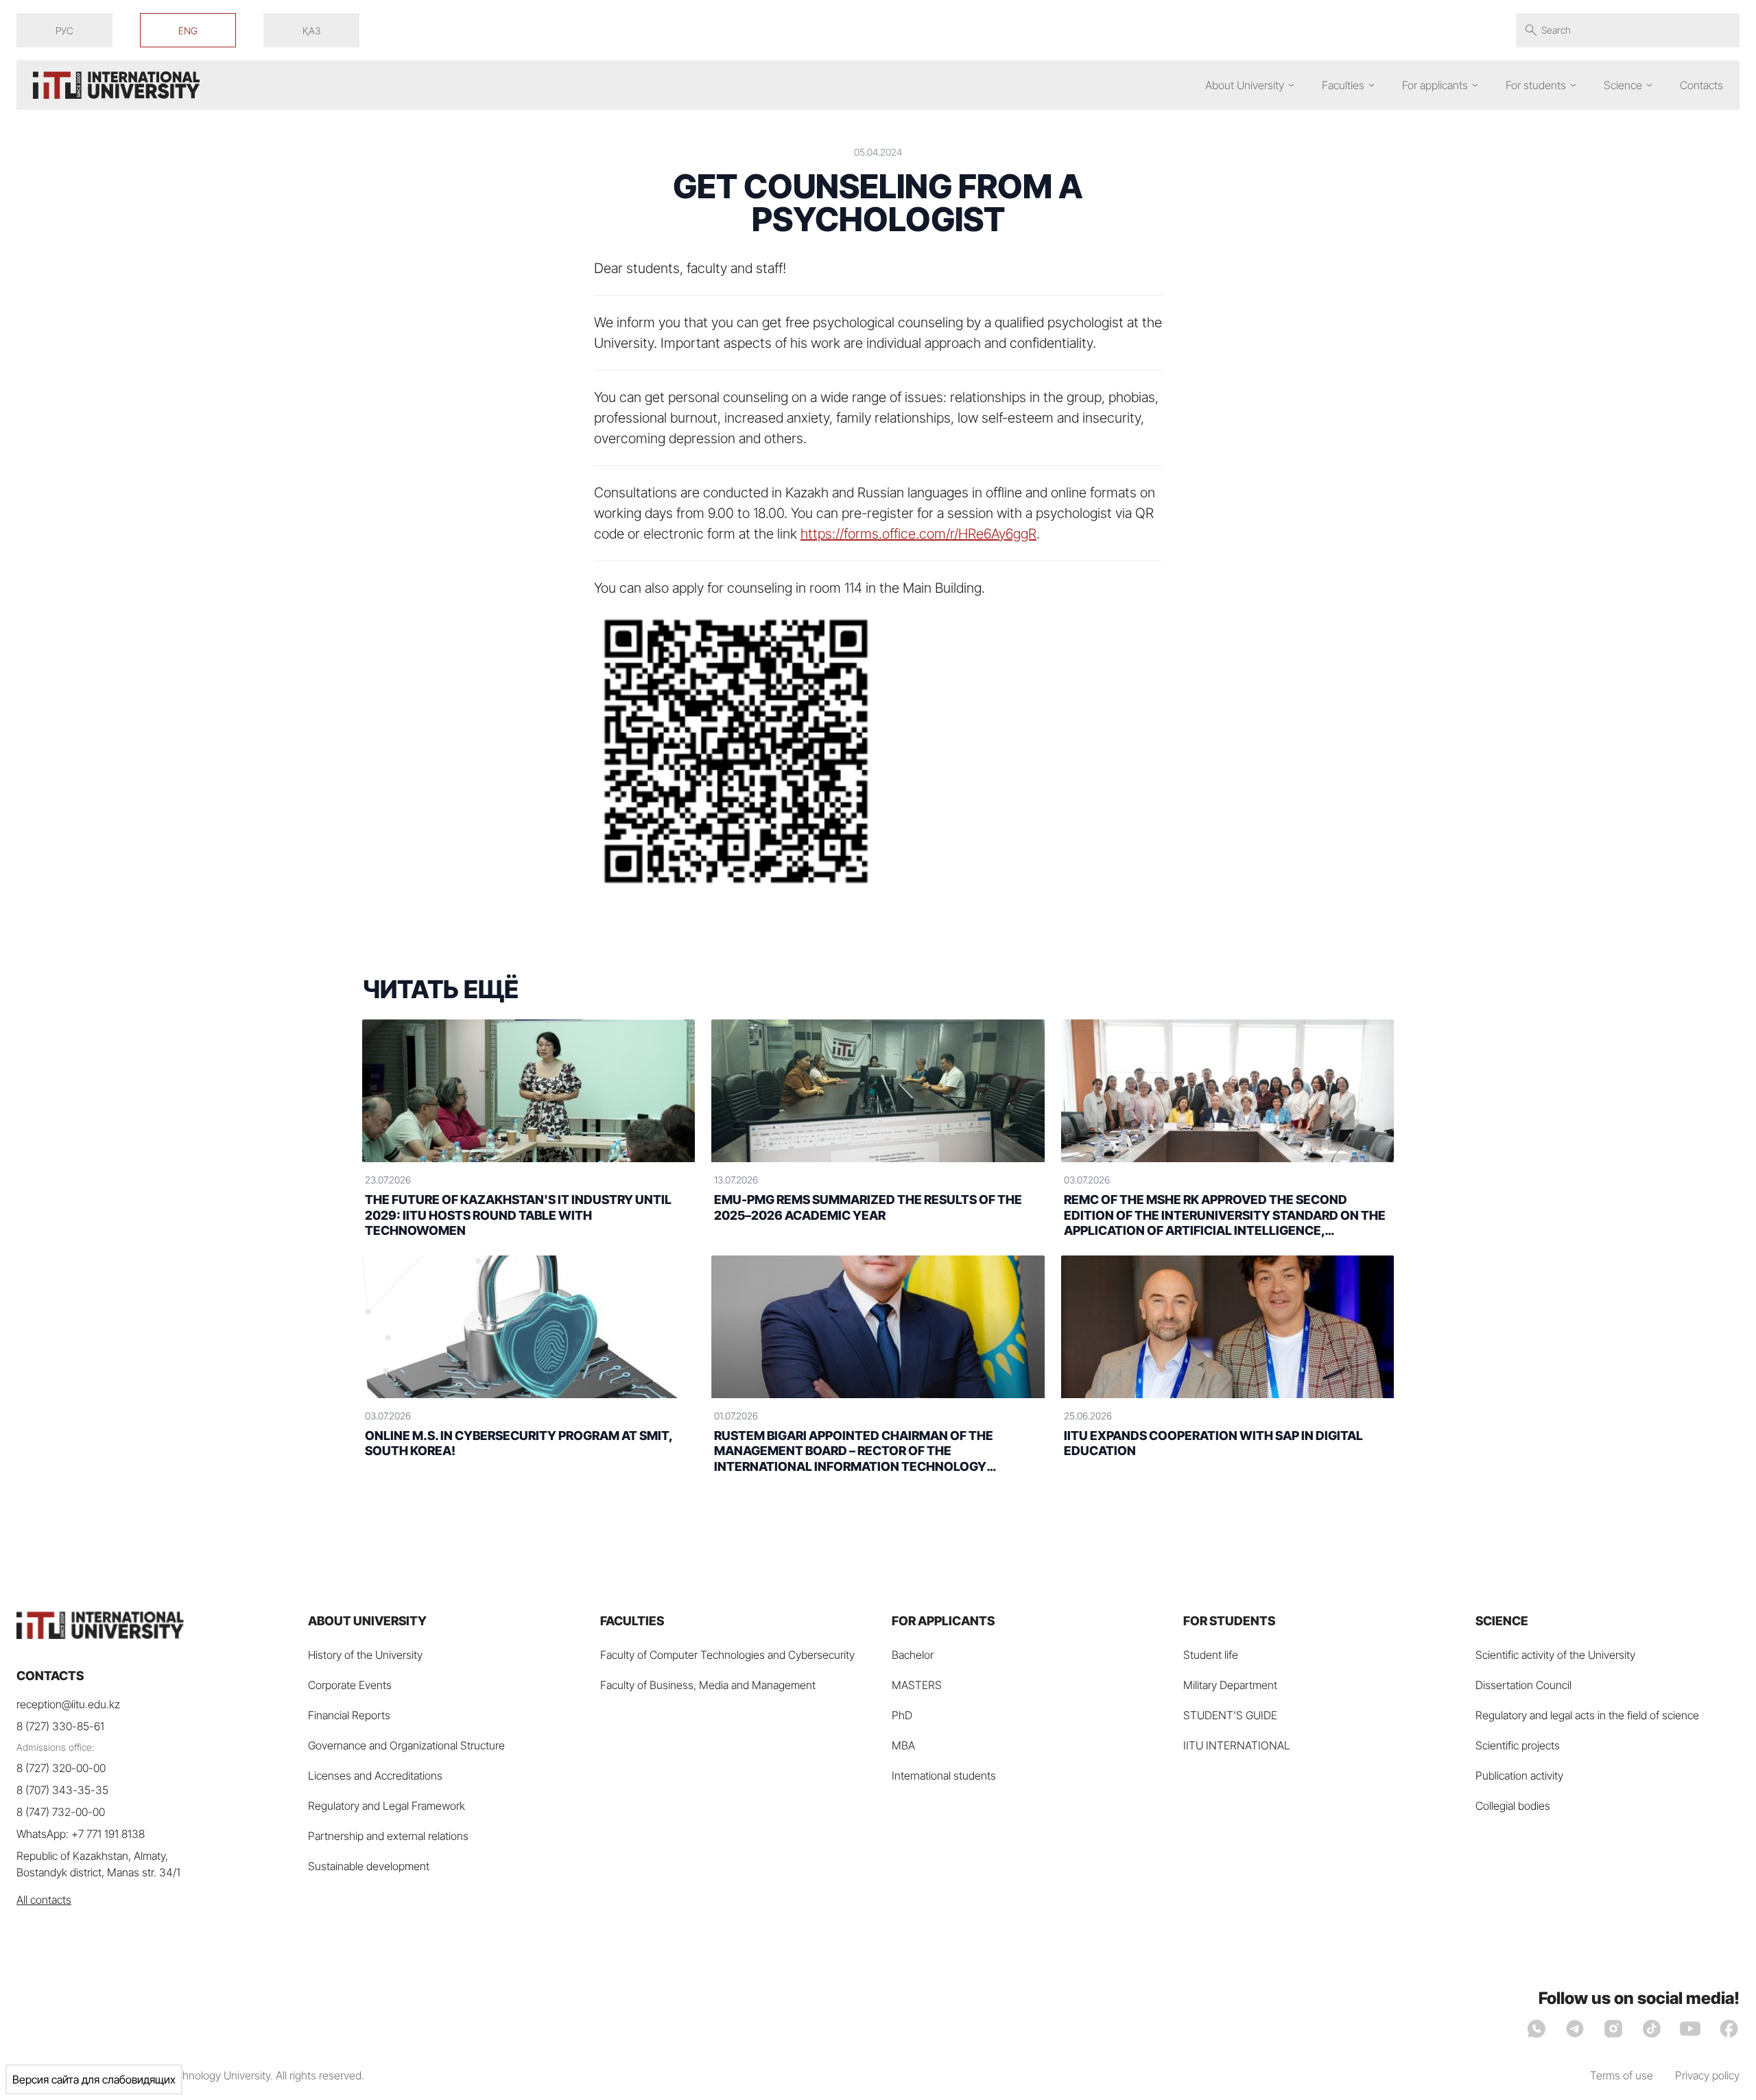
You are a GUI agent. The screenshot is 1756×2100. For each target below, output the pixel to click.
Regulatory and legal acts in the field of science (1587, 1715)
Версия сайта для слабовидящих (94, 2079)
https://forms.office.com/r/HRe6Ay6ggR (918, 534)
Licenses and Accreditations (375, 1775)
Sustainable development (369, 1866)
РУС (64, 31)
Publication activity (1519, 1775)
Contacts (1701, 85)
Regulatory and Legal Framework (387, 1806)
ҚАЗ (311, 31)
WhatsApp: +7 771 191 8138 (81, 1834)
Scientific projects (1518, 1745)
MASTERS (917, 1685)
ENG (188, 31)
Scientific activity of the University (1555, 1655)
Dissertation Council (1523, 1685)
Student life (1211, 1655)
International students (944, 1775)
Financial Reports (349, 1715)
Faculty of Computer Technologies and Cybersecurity (727, 1655)
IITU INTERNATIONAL (1237, 1745)
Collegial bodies (1513, 1806)
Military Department (1230, 1685)
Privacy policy (1707, 2075)
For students (1536, 85)
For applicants (1435, 85)
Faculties (1343, 85)
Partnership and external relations (388, 1836)
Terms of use (1622, 2075)
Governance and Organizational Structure (406, 1745)
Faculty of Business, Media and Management (708, 1685)
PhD (902, 1715)
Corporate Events (350, 1685)
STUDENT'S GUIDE (1230, 1715)
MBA (903, 1745)
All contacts (44, 1900)
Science (1623, 85)
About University (1245, 85)
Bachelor (913, 1655)
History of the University (365, 1655)
